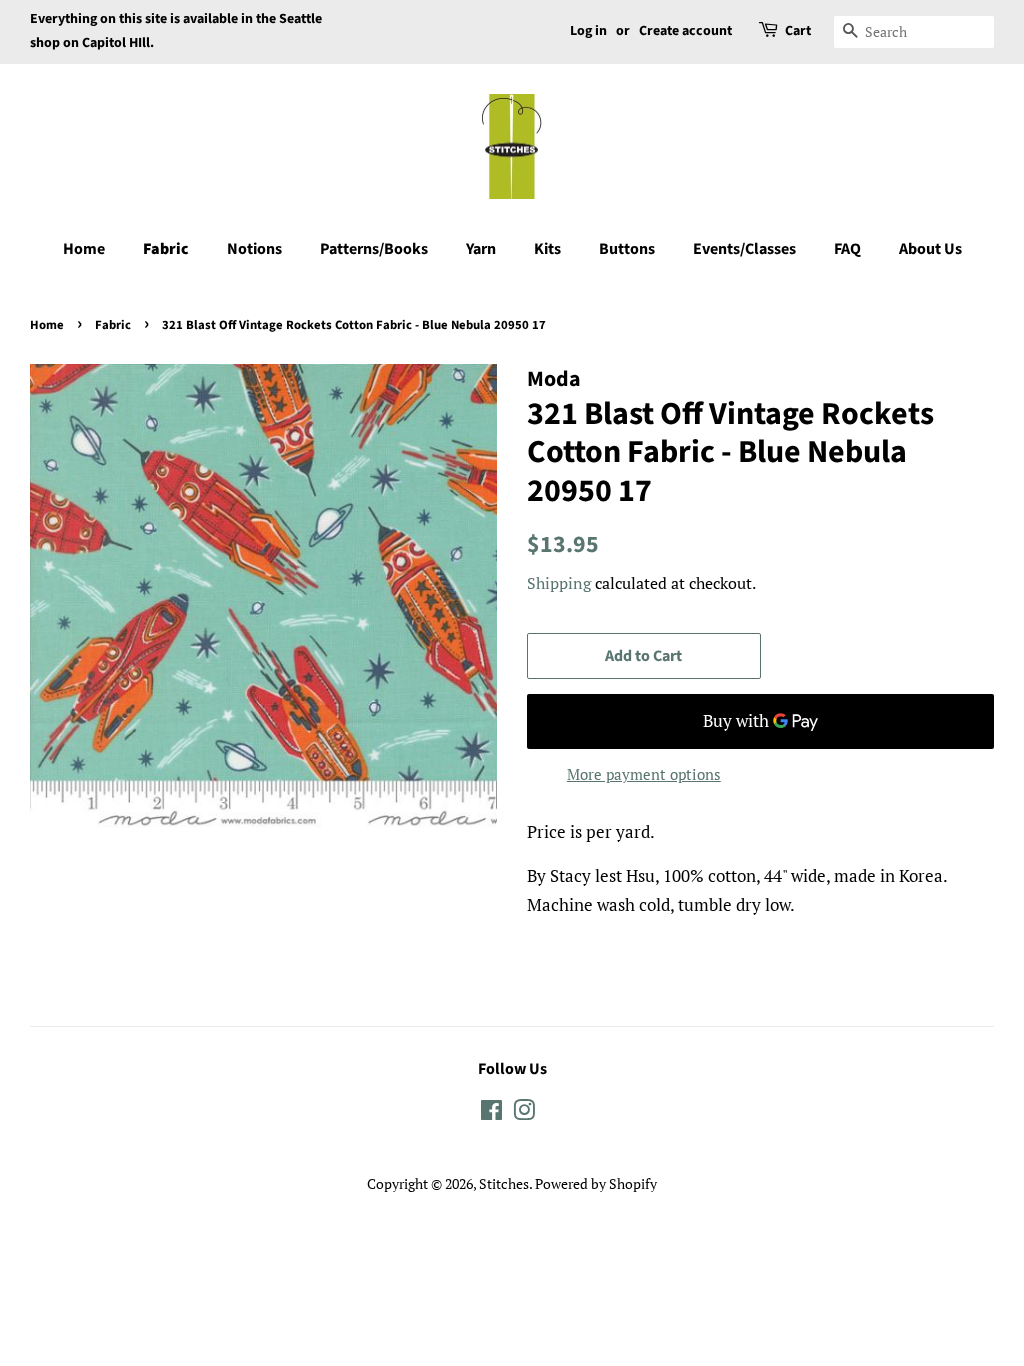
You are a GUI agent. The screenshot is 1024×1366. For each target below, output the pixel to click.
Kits (547, 249)
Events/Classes (744, 249)
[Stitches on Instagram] (524, 1113)
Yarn (481, 249)
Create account (685, 31)
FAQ (847, 249)
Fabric (166, 249)
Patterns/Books (374, 249)
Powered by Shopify (596, 1183)
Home (84, 249)
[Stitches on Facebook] (491, 1113)
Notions (254, 249)
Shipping (559, 583)
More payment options (644, 774)
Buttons (627, 249)
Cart (798, 31)
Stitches (504, 1183)
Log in (588, 31)
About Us (930, 249)
